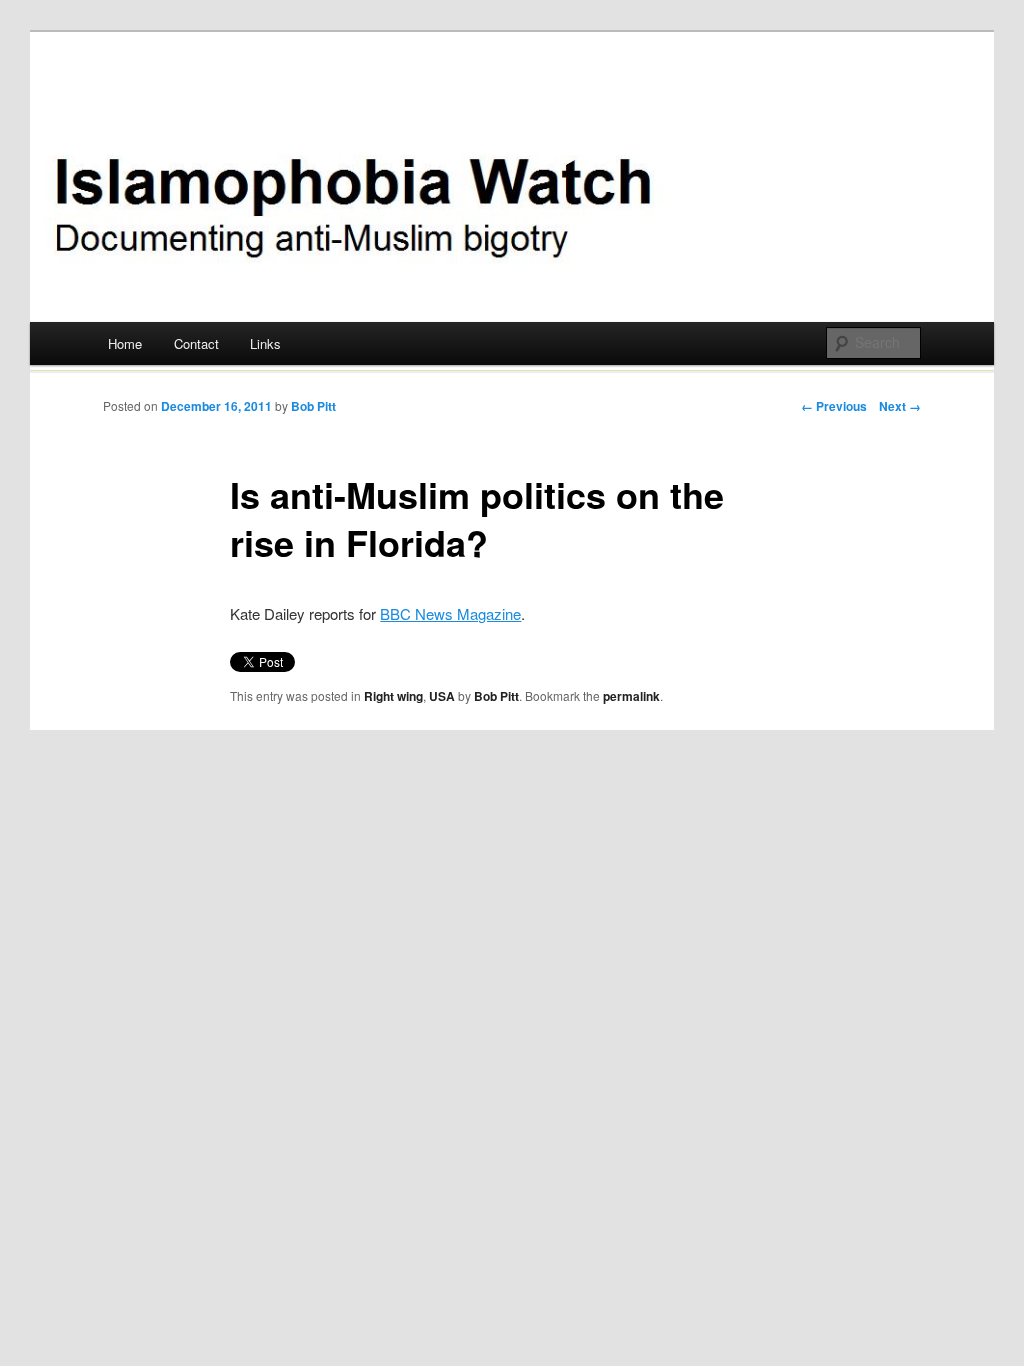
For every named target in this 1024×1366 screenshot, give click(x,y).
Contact (196, 343)
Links (265, 343)
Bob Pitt (313, 406)
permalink (631, 696)
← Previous (834, 406)
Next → (900, 406)
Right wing (393, 696)
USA (442, 696)
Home (125, 343)
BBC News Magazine (450, 613)
